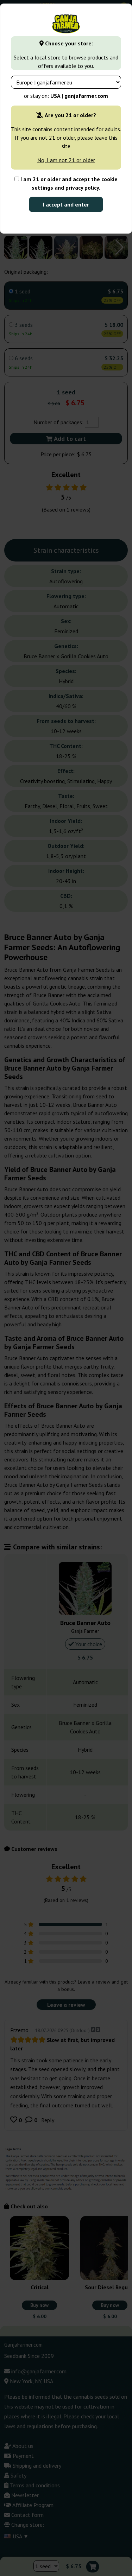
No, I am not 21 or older (66, 160)
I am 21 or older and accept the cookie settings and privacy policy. (68, 183)
